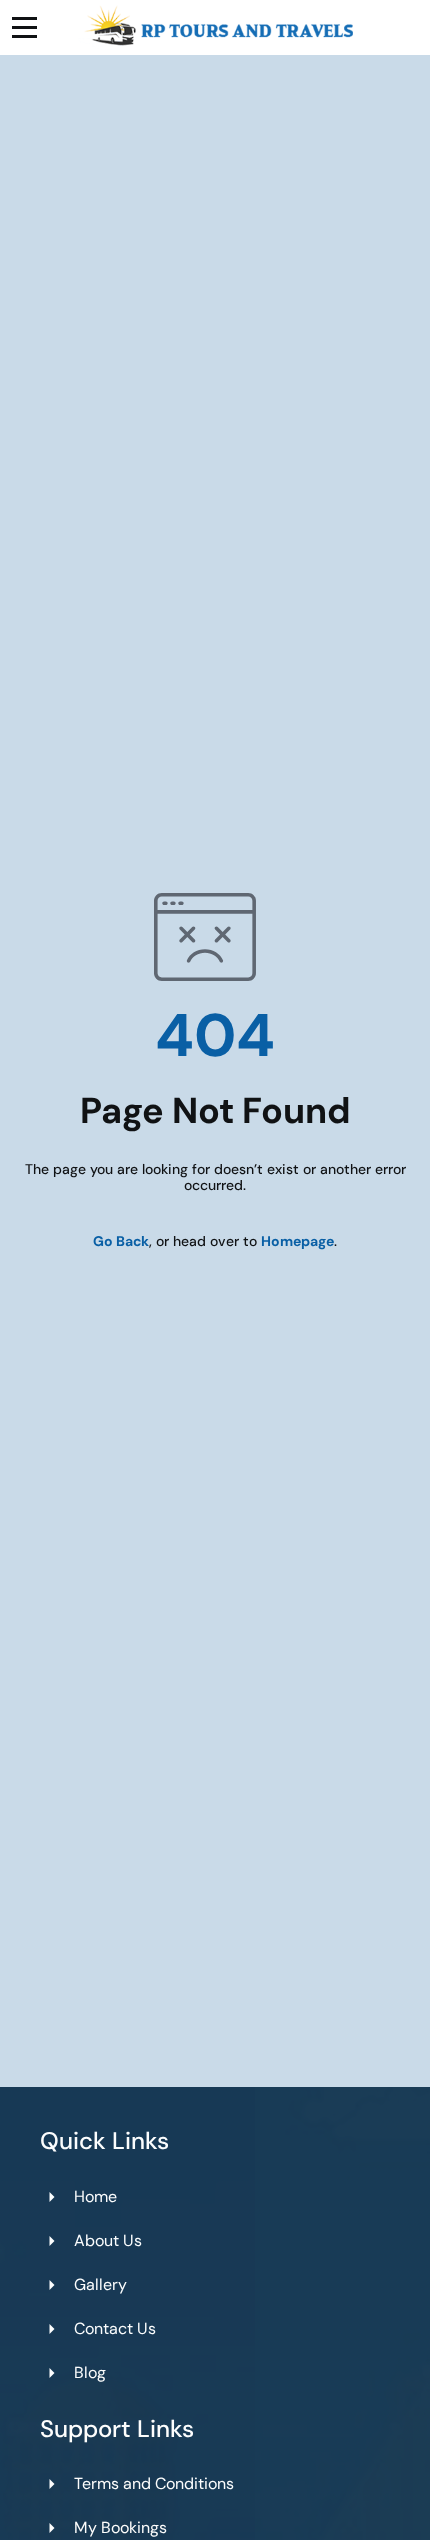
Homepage (297, 1241)
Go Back (121, 1241)
